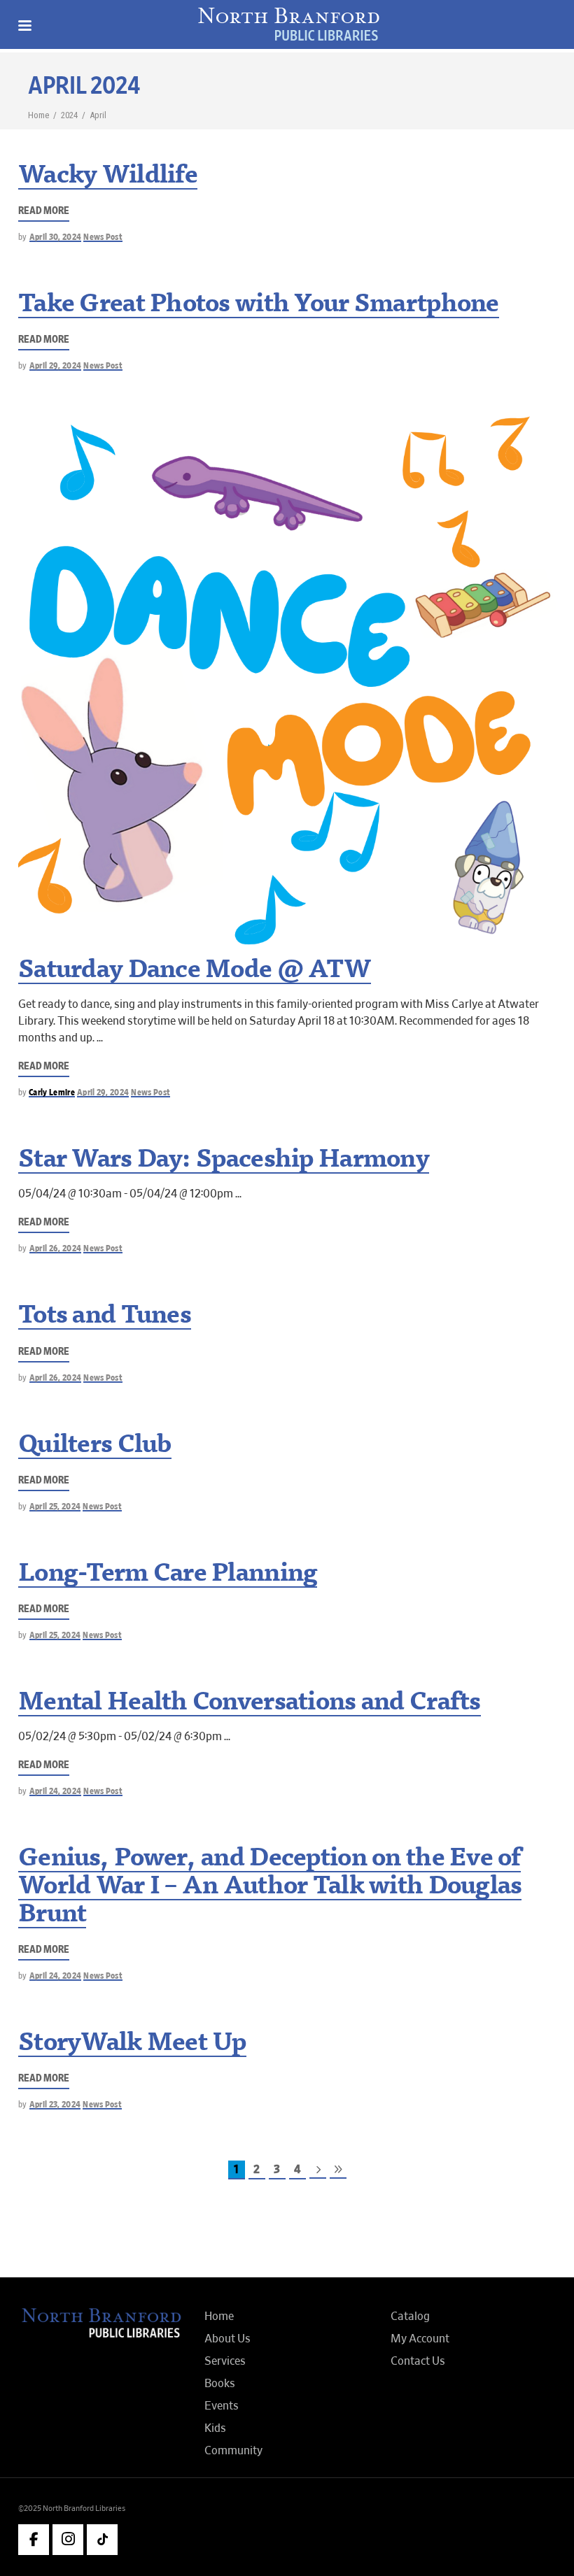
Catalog (410, 2317)
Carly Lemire (52, 1093)
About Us (227, 2339)
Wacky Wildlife (108, 177)
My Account (420, 2339)
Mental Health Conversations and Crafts (250, 1704)
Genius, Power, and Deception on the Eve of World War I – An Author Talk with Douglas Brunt (270, 1888)
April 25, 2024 (55, 1507)
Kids (215, 2428)
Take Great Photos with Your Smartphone (259, 306)
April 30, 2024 (56, 237)
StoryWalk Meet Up (132, 2044)
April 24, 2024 (56, 1792)
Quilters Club (95, 1446)
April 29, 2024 (56, 366)
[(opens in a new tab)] (287, 676)
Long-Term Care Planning (168, 1575)
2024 (69, 115)
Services (225, 2361)
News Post (103, 237)
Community (233, 2451)
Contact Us (418, 2361)
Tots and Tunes (105, 1317)
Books (220, 2384)
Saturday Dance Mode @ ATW (195, 972)
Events (222, 2406)
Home (38, 115)
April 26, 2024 (56, 1249)
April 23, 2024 (55, 2105)
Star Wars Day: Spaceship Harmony (224, 1161)
